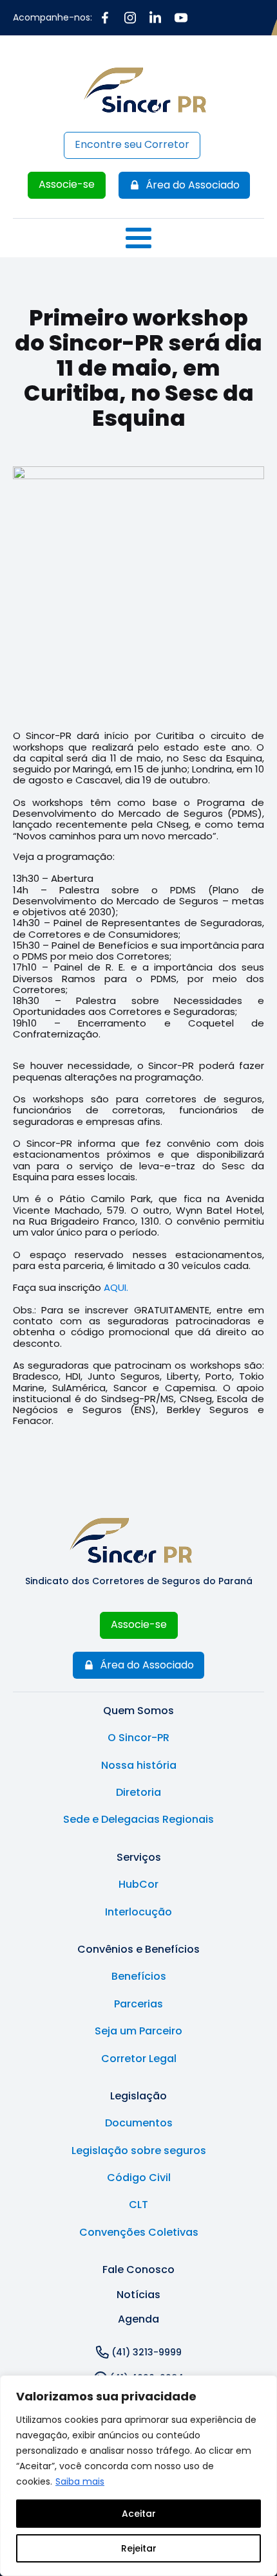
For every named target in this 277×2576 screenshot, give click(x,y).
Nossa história (139, 1766)
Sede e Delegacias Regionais (138, 1820)
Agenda (138, 2319)
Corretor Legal (139, 2059)
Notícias (138, 2295)
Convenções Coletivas (139, 2233)
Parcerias (138, 2004)
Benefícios (139, 1977)
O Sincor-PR (138, 1738)
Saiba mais (80, 2481)
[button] (184, 185)
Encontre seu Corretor (132, 144)
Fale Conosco (138, 2270)
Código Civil (139, 2178)
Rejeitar (139, 2548)
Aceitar (139, 2514)
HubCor (138, 1885)
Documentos (139, 2123)
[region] (138, 2476)
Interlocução (138, 1912)
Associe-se (67, 184)
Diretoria (138, 1793)
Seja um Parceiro (138, 2031)
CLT (138, 2205)
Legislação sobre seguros (139, 2151)
